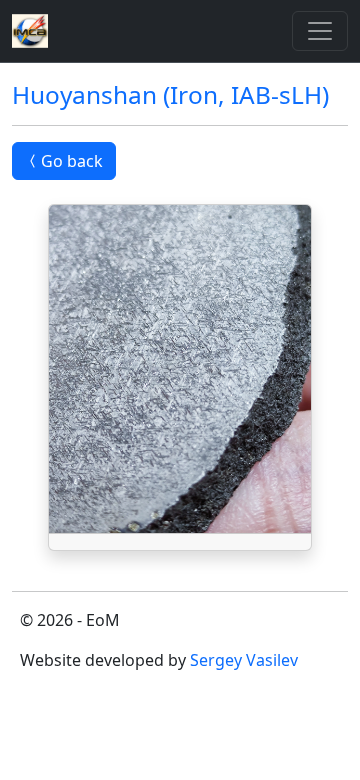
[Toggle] (320, 31)
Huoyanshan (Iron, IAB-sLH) (170, 94)
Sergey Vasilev (244, 660)
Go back (72, 161)
